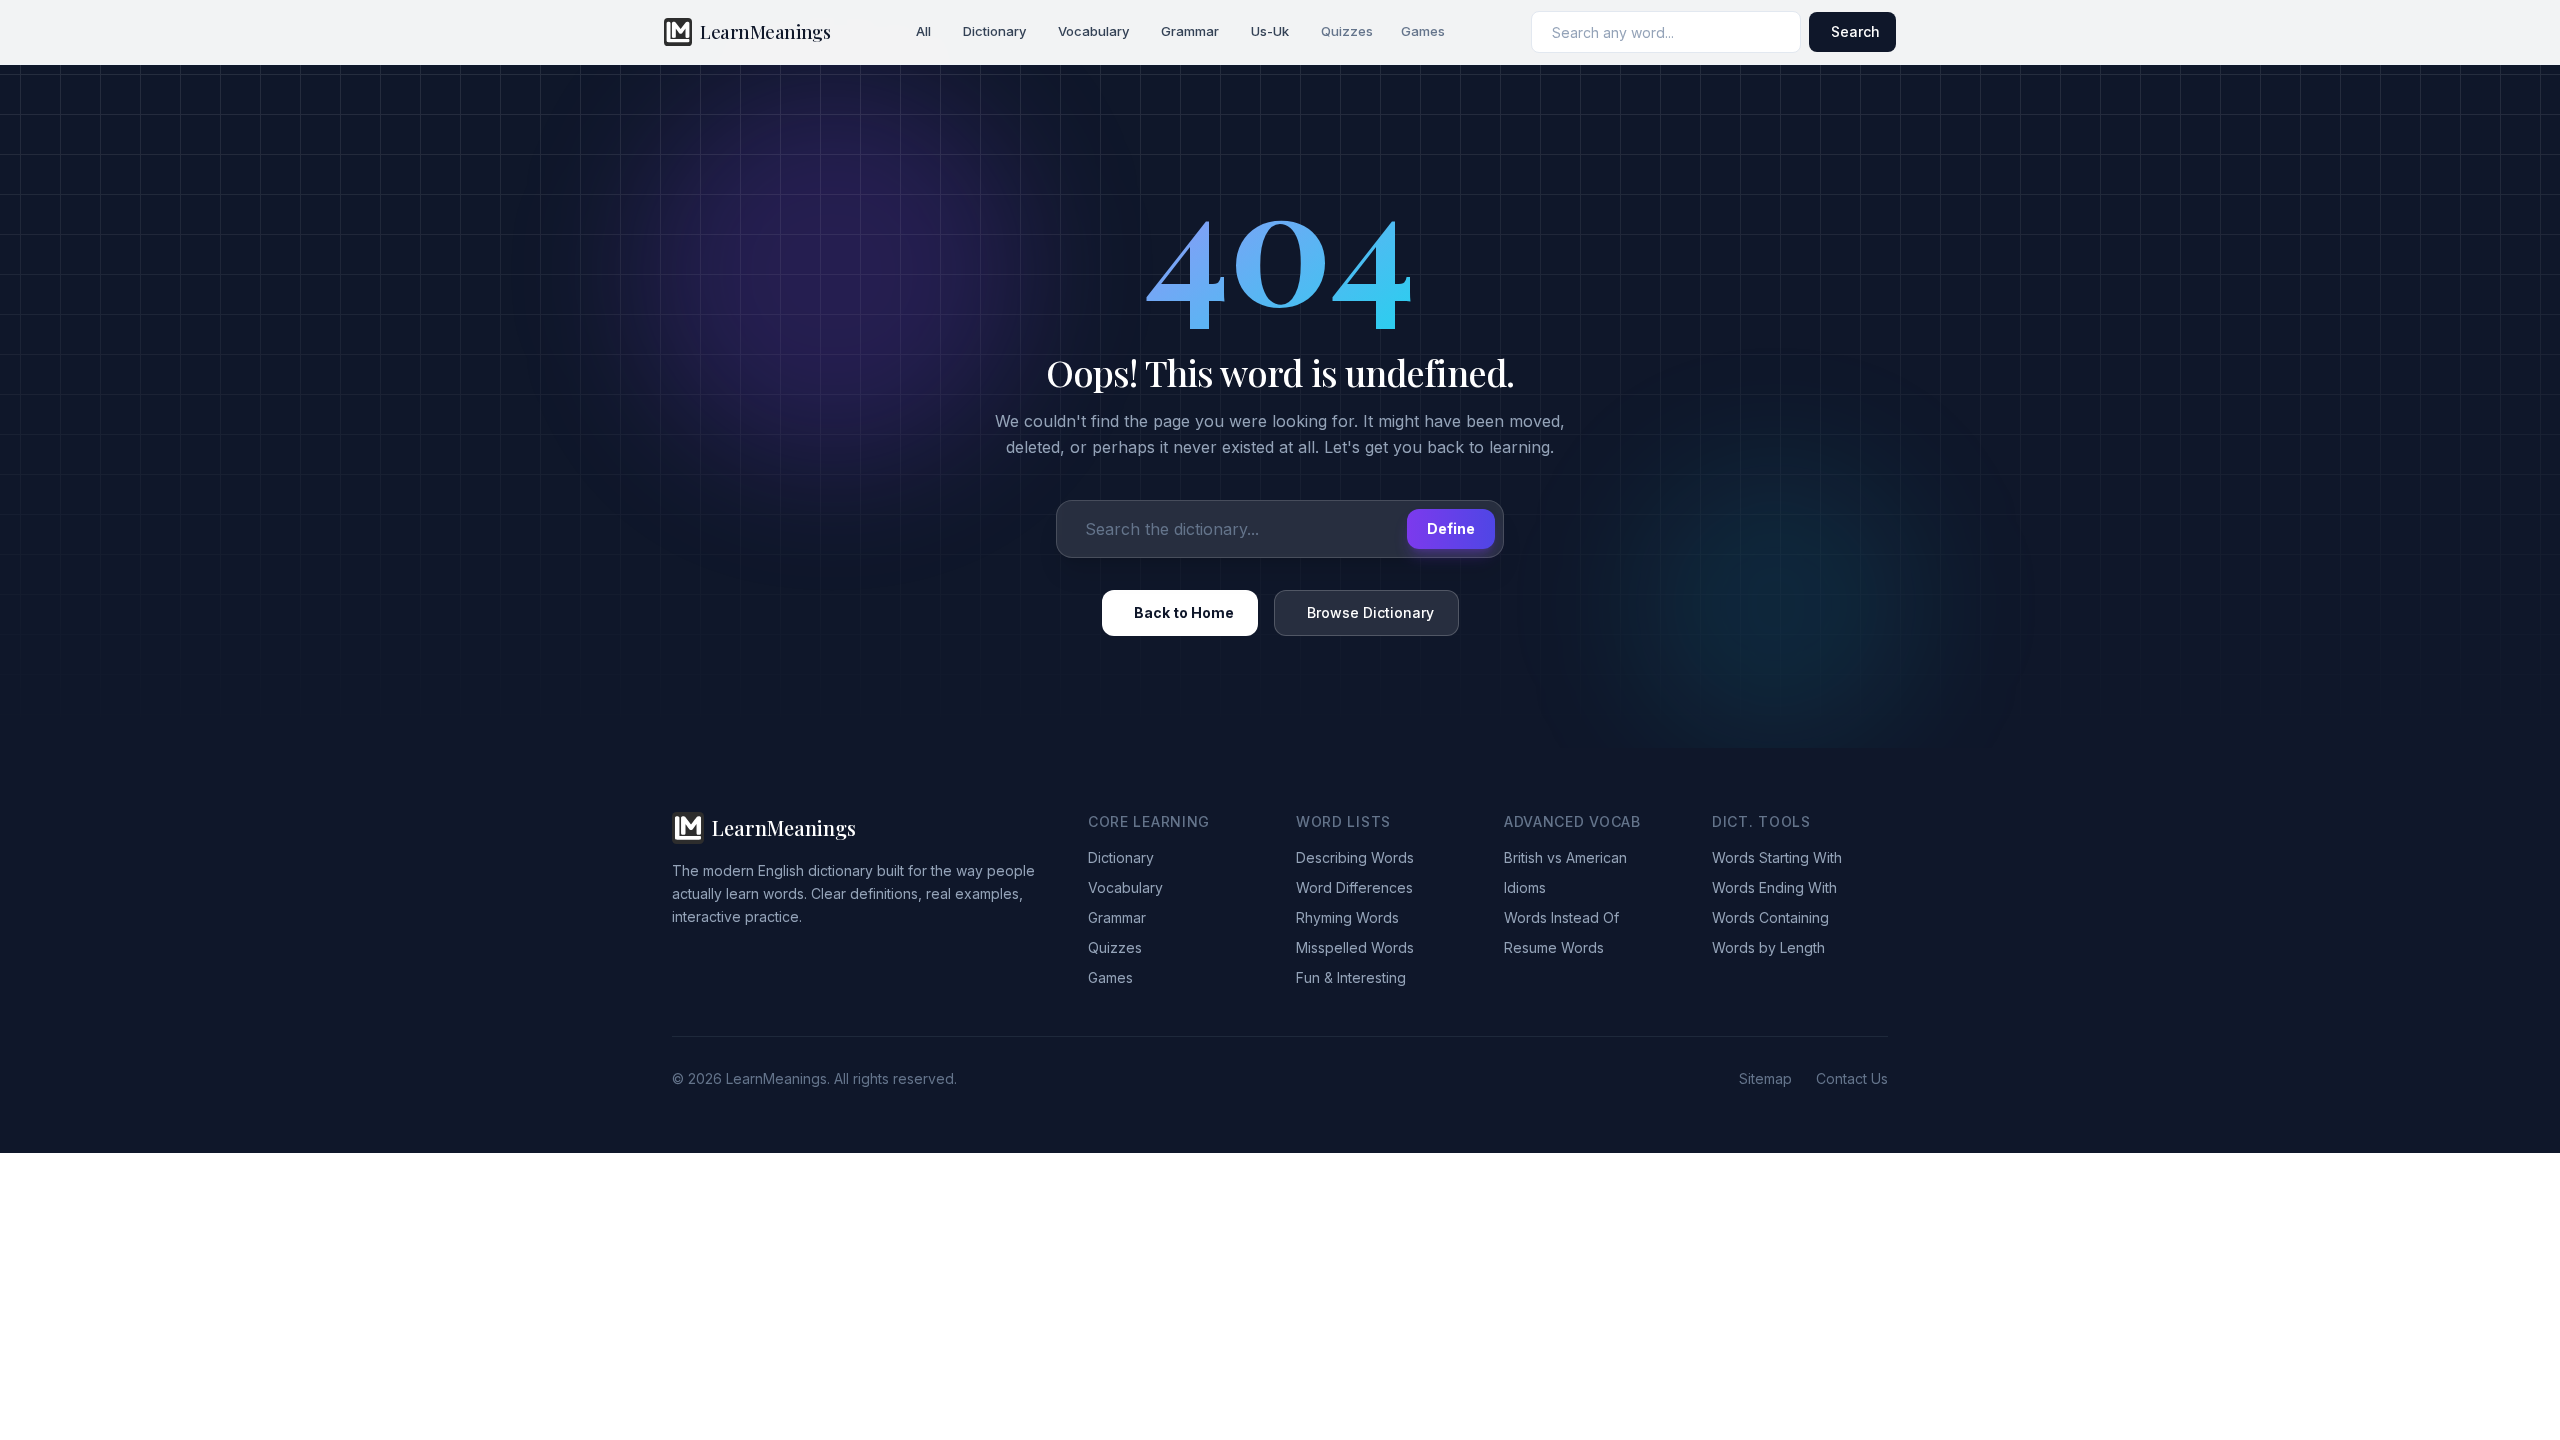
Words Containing (1770, 917)
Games (1423, 31)
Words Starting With (1777, 857)
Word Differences (1354, 887)
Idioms (1525, 887)
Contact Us (1852, 1078)
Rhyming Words (1347, 917)
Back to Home (1184, 612)
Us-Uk (1270, 31)
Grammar (1190, 31)
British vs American (1565, 857)
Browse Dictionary (1370, 612)
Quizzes (1347, 31)
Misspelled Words (1355, 947)
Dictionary (994, 31)
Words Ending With (1774, 887)
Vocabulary (1093, 31)
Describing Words (1355, 857)
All (923, 31)
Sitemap (1765, 1078)
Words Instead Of (1561, 917)
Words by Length (1768, 947)
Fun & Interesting (1351, 977)
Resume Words (1554, 947)
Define (1451, 528)
